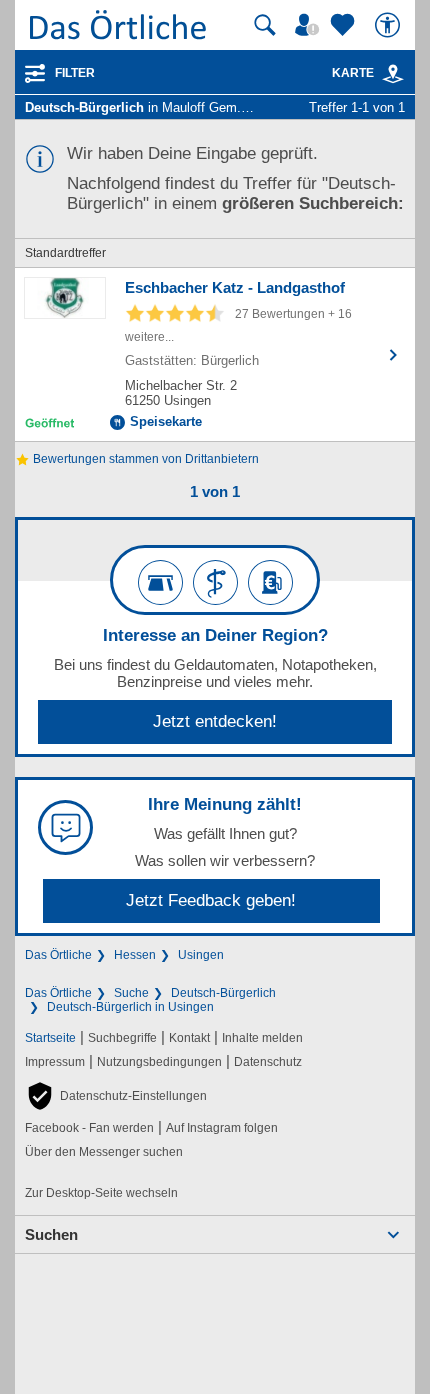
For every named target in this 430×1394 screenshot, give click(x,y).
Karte (353, 73)
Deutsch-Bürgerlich (223, 993)
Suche (131, 993)
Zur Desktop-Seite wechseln (101, 1193)
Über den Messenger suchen (104, 1152)
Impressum (55, 1062)
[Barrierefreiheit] (390, 25)
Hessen (135, 955)
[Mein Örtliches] (310, 25)
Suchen (51, 1234)
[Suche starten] (265, 25)
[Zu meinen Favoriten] (345, 25)
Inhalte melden (262, 1038)
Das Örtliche (58, 955)
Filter (75, 73)
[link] (393, 74)
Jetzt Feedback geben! (211, 900)
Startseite (50, 1038)
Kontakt (189, 1038)
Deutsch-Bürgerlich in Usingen (130, 1007)
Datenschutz (268, 1062)
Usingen (201, 955)
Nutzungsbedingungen (159, 1062)
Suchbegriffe (122, 1038)
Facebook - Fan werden (89, 1128)
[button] (116, 1096)
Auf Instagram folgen (222, 1128)
